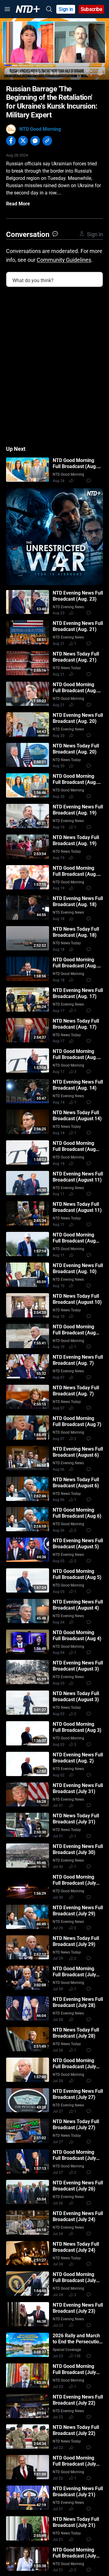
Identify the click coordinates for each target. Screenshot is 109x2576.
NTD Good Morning (40, 129)
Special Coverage (67, 2350)
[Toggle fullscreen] (89, 73)
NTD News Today (67, 668)
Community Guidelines (64, 260)
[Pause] (9, 73)
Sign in (66, 9)
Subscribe (92, 9)
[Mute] (20, 73)
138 (77, 2356)
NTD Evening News (68, 607)
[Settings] (100, 73)
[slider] (54, 65)
